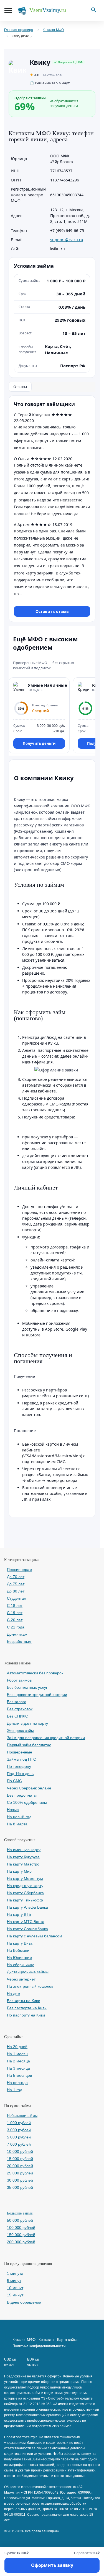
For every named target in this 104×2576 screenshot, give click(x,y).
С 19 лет (15, 1613)
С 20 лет (15, 1620)
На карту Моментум (25, 1878)
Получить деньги (39, 743)
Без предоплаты (22, 1795)
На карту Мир (19, 1871)
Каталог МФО (24, 2340)
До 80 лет (16, 1591)
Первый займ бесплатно (29, 1745)
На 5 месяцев (19, 2075)
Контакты (46, 2340)
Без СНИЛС (17, 1716)
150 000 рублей (21, 2235)
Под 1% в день (20, 1774)
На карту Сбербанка (25, 1893)
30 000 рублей (20, 2180)
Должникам (17, 1634)
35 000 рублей (20, 2187)
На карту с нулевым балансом (35, 1936)
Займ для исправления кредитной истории (46, 1738)
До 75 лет (16, 1584)
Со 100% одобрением (27, 1802)
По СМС (14, 1781)
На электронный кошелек (30, 1986)
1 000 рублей (19, 2123)
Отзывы (20, 387)
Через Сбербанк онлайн (29, 1788)
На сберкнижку (20, 1965)
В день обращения (24, 2302)
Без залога (17, 1702)
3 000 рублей (19, 2130)
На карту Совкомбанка (27, 1929)
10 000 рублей (20, 2151)
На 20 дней (17, 2047)
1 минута (15, 2273)
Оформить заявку (52, 2565)
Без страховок (20, 1709)
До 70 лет (16, 1577)
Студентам (17, 1598)
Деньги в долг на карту (27, 1723)
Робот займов (19, 1680)
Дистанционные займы (28, 1972)
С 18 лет (15, 1606)
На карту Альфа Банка (27, 1907)
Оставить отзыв (52, 611)
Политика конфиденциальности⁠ (39, 2346)
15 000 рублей (20, 2159)
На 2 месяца (18, 2061)
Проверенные (20, 1752)
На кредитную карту (25, 1886)
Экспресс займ (20, 1731)
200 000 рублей (21, 2242)
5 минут (14, 2281)
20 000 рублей (20, 2166)
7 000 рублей (19, 2144)
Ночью (13, 1810)
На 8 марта (17, 1824)
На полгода (17, 2083)
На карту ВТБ (19, 1914)
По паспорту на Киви (26, 2015)
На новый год (19, 1817)
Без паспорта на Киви (27, 2008)
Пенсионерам (20, 1570)
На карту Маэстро (23, 1864)
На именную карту (24, 1850)
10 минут (15, 2288)
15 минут (15, 2295)
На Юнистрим (20, 1958)
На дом (14, 1994)
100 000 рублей (21, 2228)
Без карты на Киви (24, 2001)
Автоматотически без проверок (35, 1673)
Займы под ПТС (21, 1759)
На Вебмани (18, 1950)
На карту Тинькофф (25, 1900)
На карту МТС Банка (26, 1922)
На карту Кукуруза (23, 1857)
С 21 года (16, 1627)
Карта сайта (67, 2340)
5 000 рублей (19, 2137)
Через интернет (21, 1979)
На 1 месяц (17, 2054)
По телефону (19, 1766)
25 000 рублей (20, 2173)
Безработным (19, 1641)
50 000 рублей (20, 2220)
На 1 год (15, 2090)
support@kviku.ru (67, 240)
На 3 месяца (18, 2068)
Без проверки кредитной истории (37, 1695)
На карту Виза (20, 1943)
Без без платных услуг (27, 1687)
